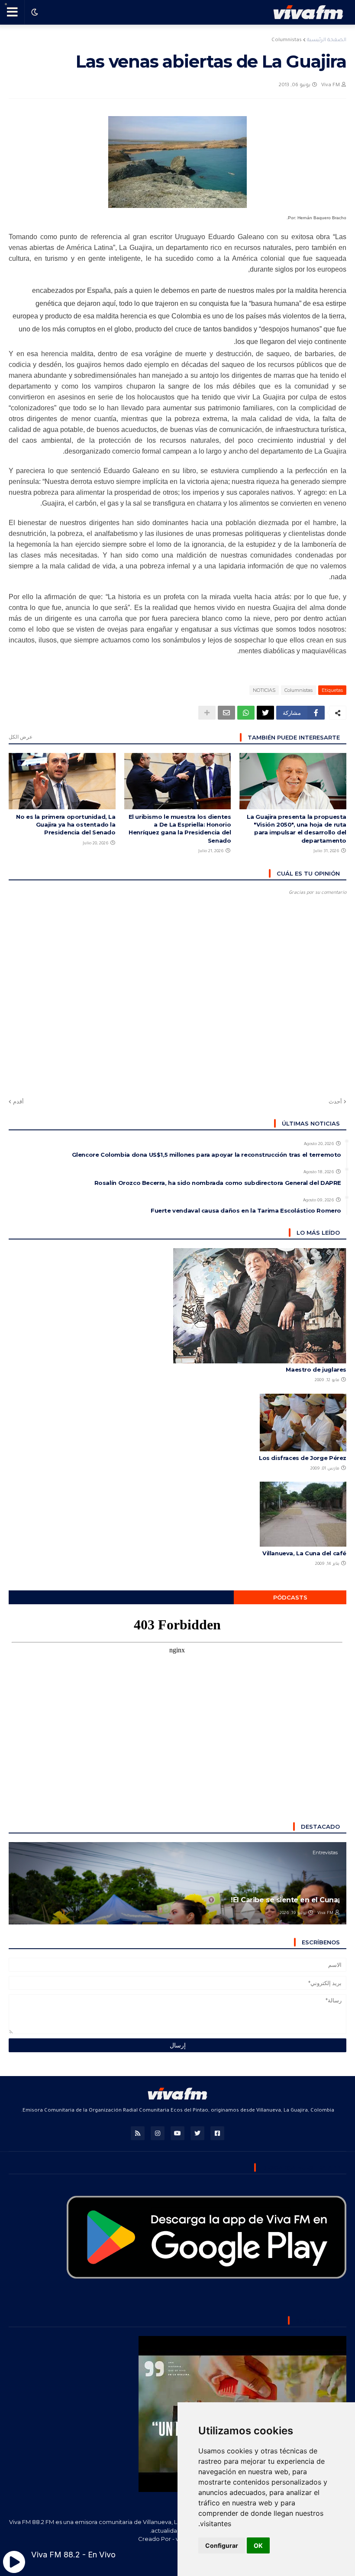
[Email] (226, 713)
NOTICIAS (264, 690)
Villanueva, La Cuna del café (304, 1553)
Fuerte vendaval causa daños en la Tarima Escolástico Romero (246, 1210)
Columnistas (287, 41)
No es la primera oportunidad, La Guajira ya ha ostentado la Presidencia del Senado (66, 824)
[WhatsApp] (246, 713)
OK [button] (258, 2545)
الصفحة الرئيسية (327, 41)
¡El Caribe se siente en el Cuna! (285, 1900)
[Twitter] (265, 713)
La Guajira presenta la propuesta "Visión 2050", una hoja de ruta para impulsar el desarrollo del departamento (297, 829)
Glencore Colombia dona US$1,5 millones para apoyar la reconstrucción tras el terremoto (207, 1155)
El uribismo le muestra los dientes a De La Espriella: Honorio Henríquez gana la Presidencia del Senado (180, 829)
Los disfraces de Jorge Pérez (303, 1458)
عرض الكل (21, 737)
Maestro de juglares (316, 1369)
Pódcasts (290, 1597)
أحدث (335, 1101)
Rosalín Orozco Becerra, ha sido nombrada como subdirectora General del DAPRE (218, 1183)
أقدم (18, 1101)
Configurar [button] (222, 2545)
